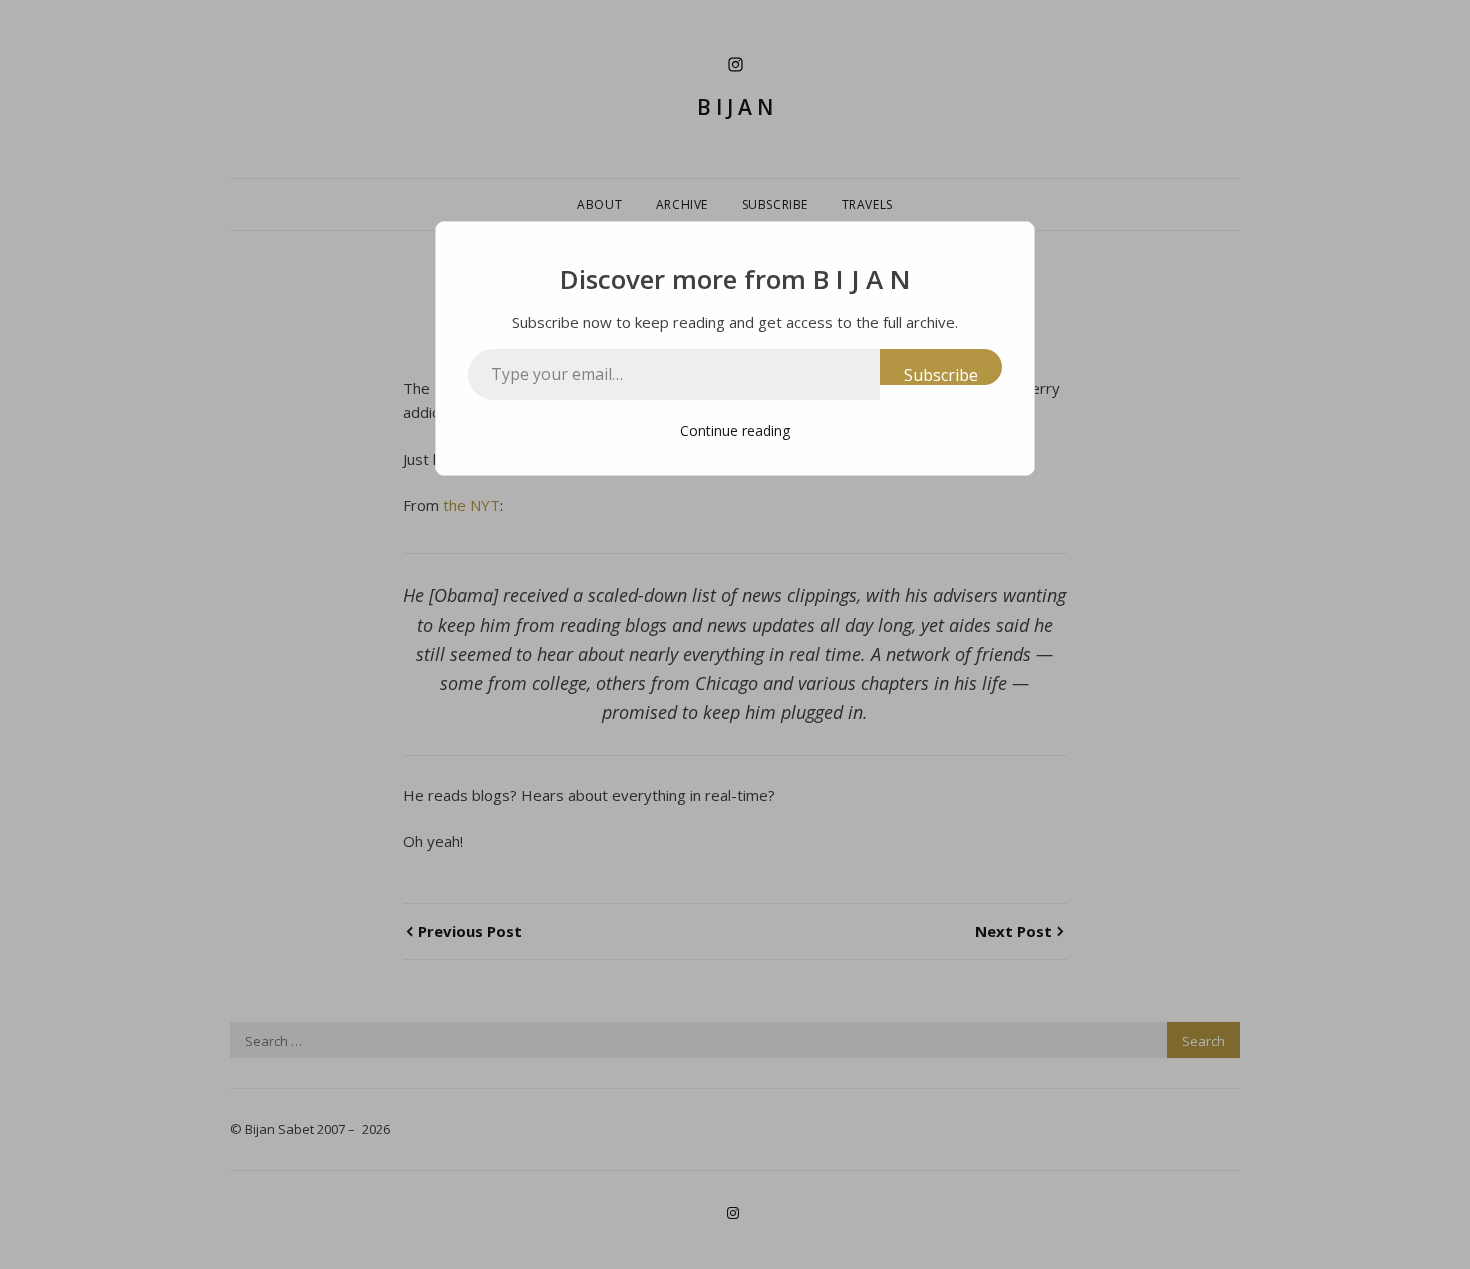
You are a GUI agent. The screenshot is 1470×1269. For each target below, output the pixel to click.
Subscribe (941, 374)
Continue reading (735, 430)
